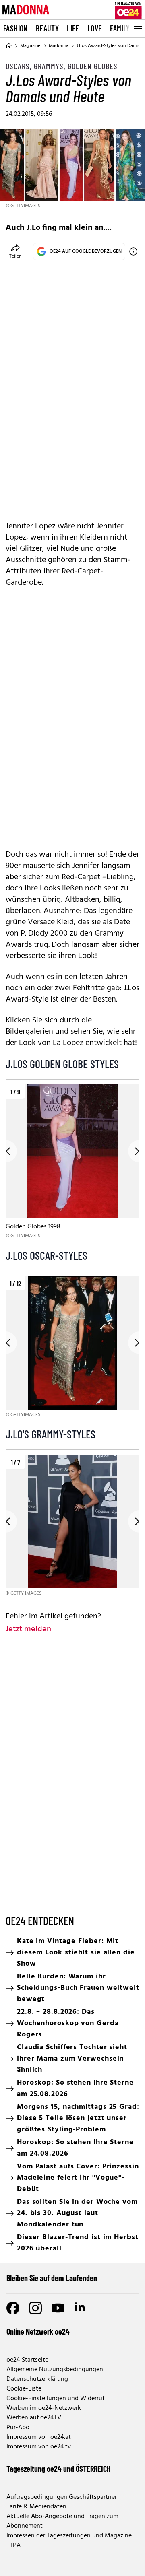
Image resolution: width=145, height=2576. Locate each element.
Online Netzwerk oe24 (38, 2331)
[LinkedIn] (81, 2308)
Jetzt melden (28, 1629)
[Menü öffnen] (137, 29)
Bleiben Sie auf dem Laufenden (52, 2278)
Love (95, 28)
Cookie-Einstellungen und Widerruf (55, 2399)
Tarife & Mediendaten (36, 2507)
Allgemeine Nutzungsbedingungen (55, 2370)
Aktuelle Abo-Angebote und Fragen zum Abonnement (62, 2521)
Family (120, 28)
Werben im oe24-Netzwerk (44, 2408)
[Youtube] (58, 2308)
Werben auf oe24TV (34, 2418)
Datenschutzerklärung (37, 2379)
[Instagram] (35, 2308)
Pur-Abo (18, 2428)
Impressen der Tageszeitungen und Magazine (69, 2536)
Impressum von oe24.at (39, 2437)
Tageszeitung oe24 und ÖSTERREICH (59, 2469)
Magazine (30, 46)
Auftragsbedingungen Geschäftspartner (62, 2497)
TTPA (13, 2545)
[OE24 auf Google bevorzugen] (133, 251)
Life (73, 28)
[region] (72, 1162)
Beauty (47, 28)
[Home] (9, 46)
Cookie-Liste (24, 2389)
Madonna (59, 46)
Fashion (16, 28)
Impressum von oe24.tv (39, 2447)
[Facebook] (13, 2308)
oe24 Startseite (27, 2360)
